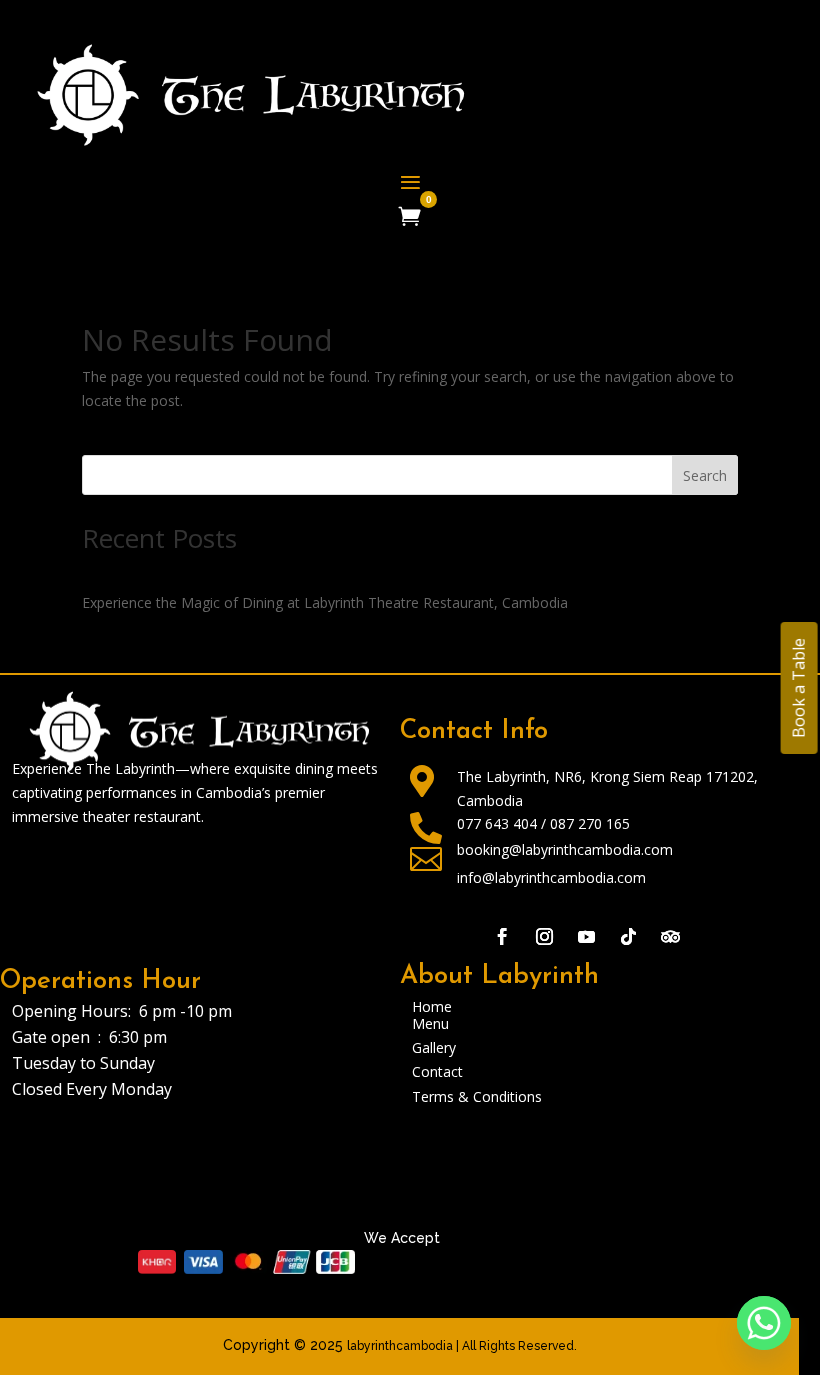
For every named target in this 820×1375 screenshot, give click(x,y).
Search (705, 475)
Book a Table (798, 688)
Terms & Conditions (477, 1096)
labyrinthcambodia (400, 1346)
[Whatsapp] (764, 1323)
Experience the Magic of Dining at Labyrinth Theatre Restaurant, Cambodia (325, 602)
